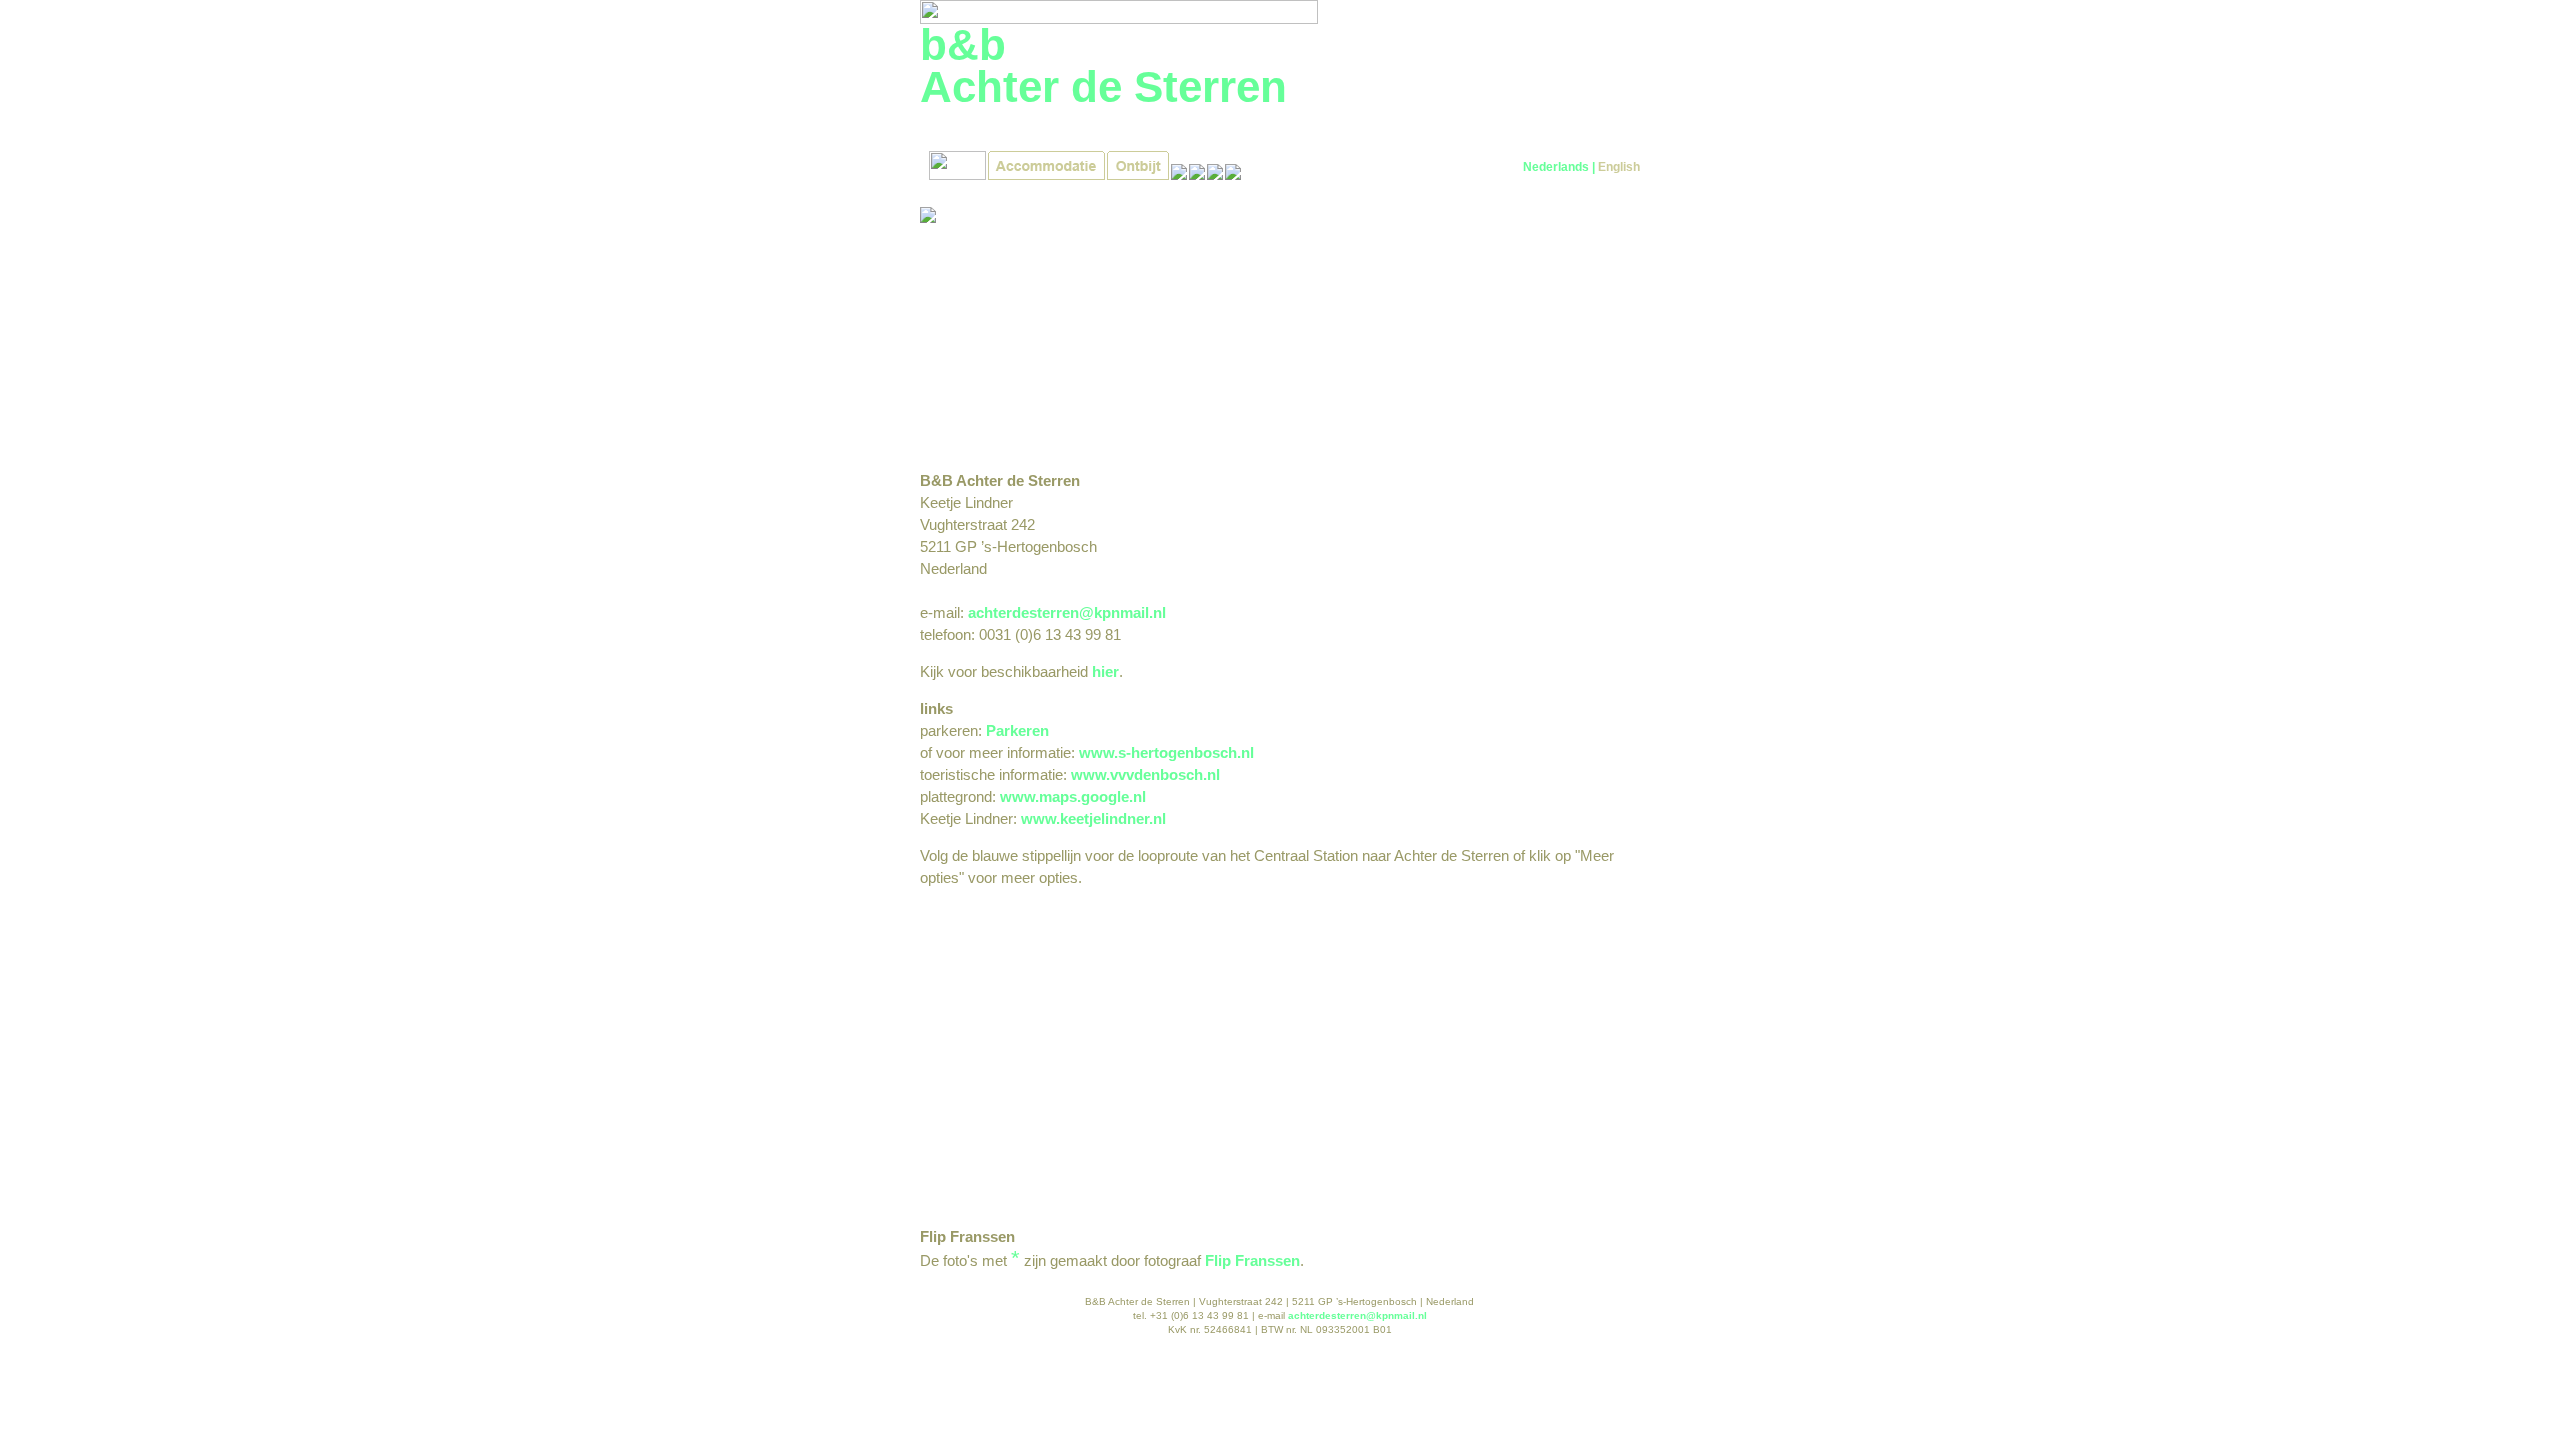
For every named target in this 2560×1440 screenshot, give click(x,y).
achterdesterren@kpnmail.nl (1067, 612)
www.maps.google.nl (1073, 796)
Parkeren (1017, 730)
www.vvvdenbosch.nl (1145, 774)
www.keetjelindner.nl (1093, 818)
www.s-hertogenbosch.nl (1166, 752)
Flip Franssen (1252, 1260)
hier (1105, 671)
